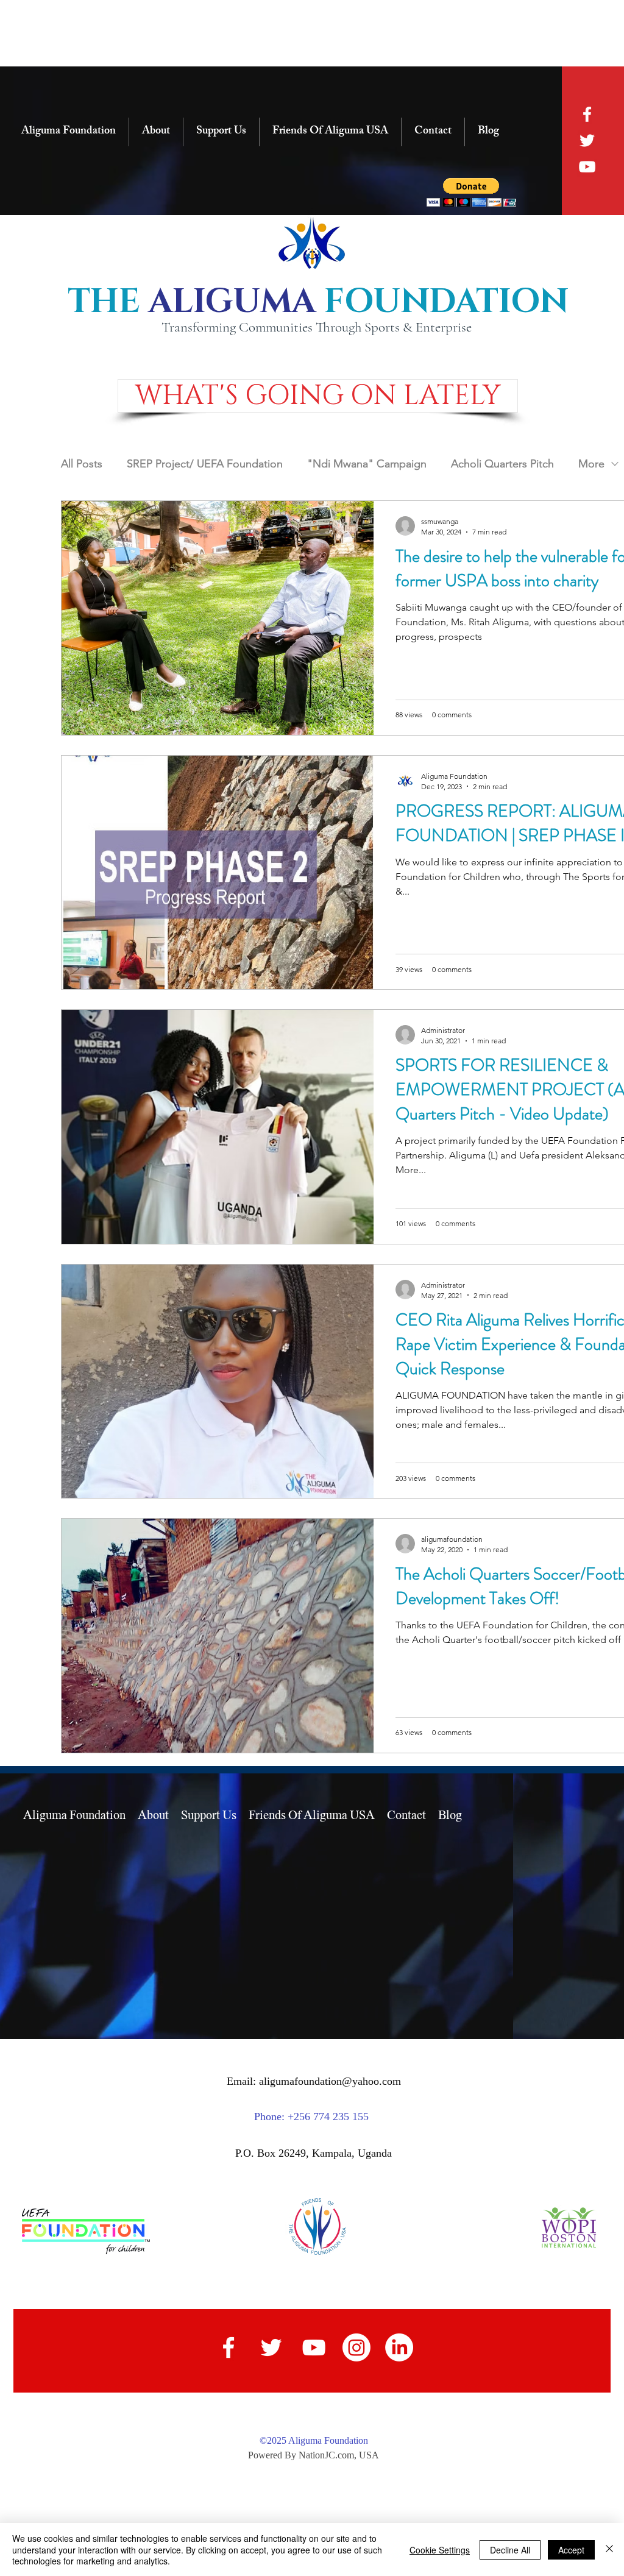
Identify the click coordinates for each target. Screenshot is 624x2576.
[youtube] (587, 167)
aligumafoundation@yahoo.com (330, 2081)
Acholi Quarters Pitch (502, 464)
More (591, 464)
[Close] (609, 2549)
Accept (571, 2550)
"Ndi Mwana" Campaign (367, 464)
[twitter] (587, 140)
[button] (318, 396)
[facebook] (587, 114)
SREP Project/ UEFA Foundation (205, 464)
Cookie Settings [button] (440, 2550)
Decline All (510, 2550)
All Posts (82, 464)
